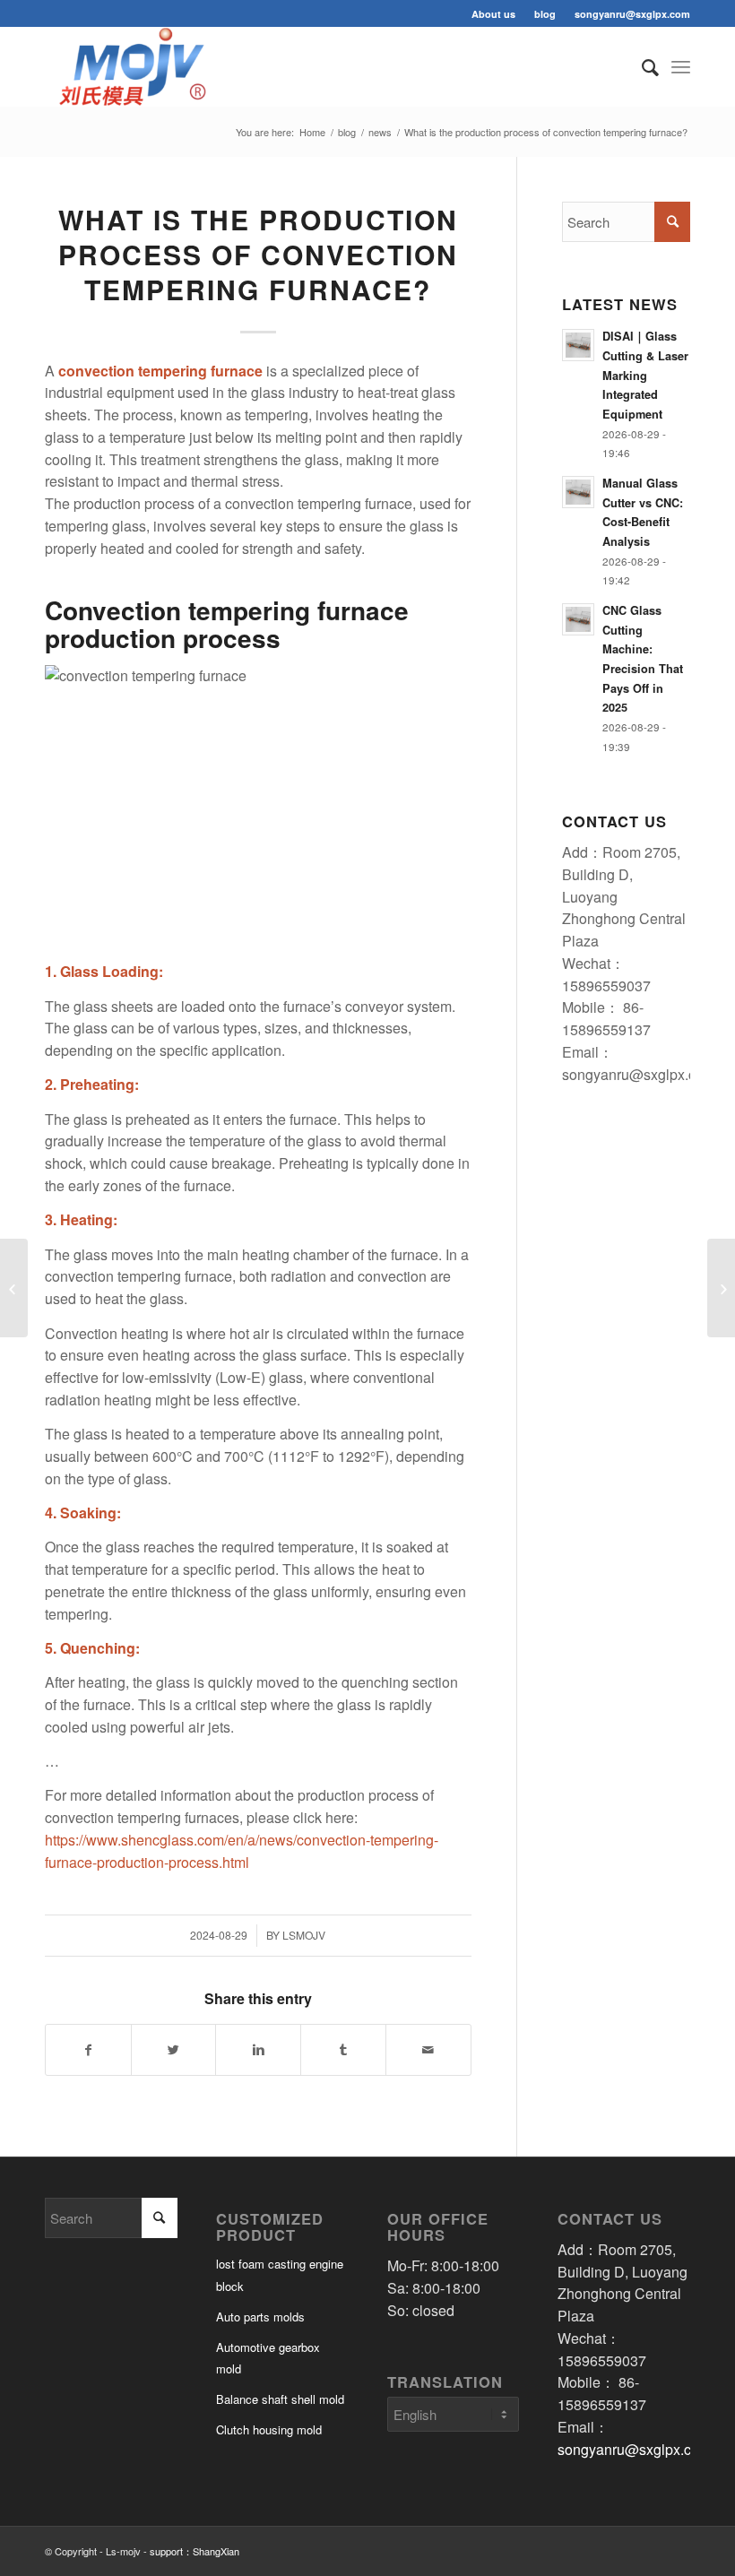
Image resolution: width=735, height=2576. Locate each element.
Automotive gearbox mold (268, 2358)
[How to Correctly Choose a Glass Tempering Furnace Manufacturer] (14, 1288)
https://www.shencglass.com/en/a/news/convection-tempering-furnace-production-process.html (242, 1851)
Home (312, 132)
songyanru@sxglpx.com (632, 14)
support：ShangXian (195, 2551)
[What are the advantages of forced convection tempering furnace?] (721, 1288)
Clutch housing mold (269, 2429)
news (380, 132)
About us (493, 14)
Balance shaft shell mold (280, 2399)
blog (545, 14)
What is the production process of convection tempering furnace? (258, 254)
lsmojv (304, 1935)
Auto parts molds (260, 2317)
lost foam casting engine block (280, 2275)
